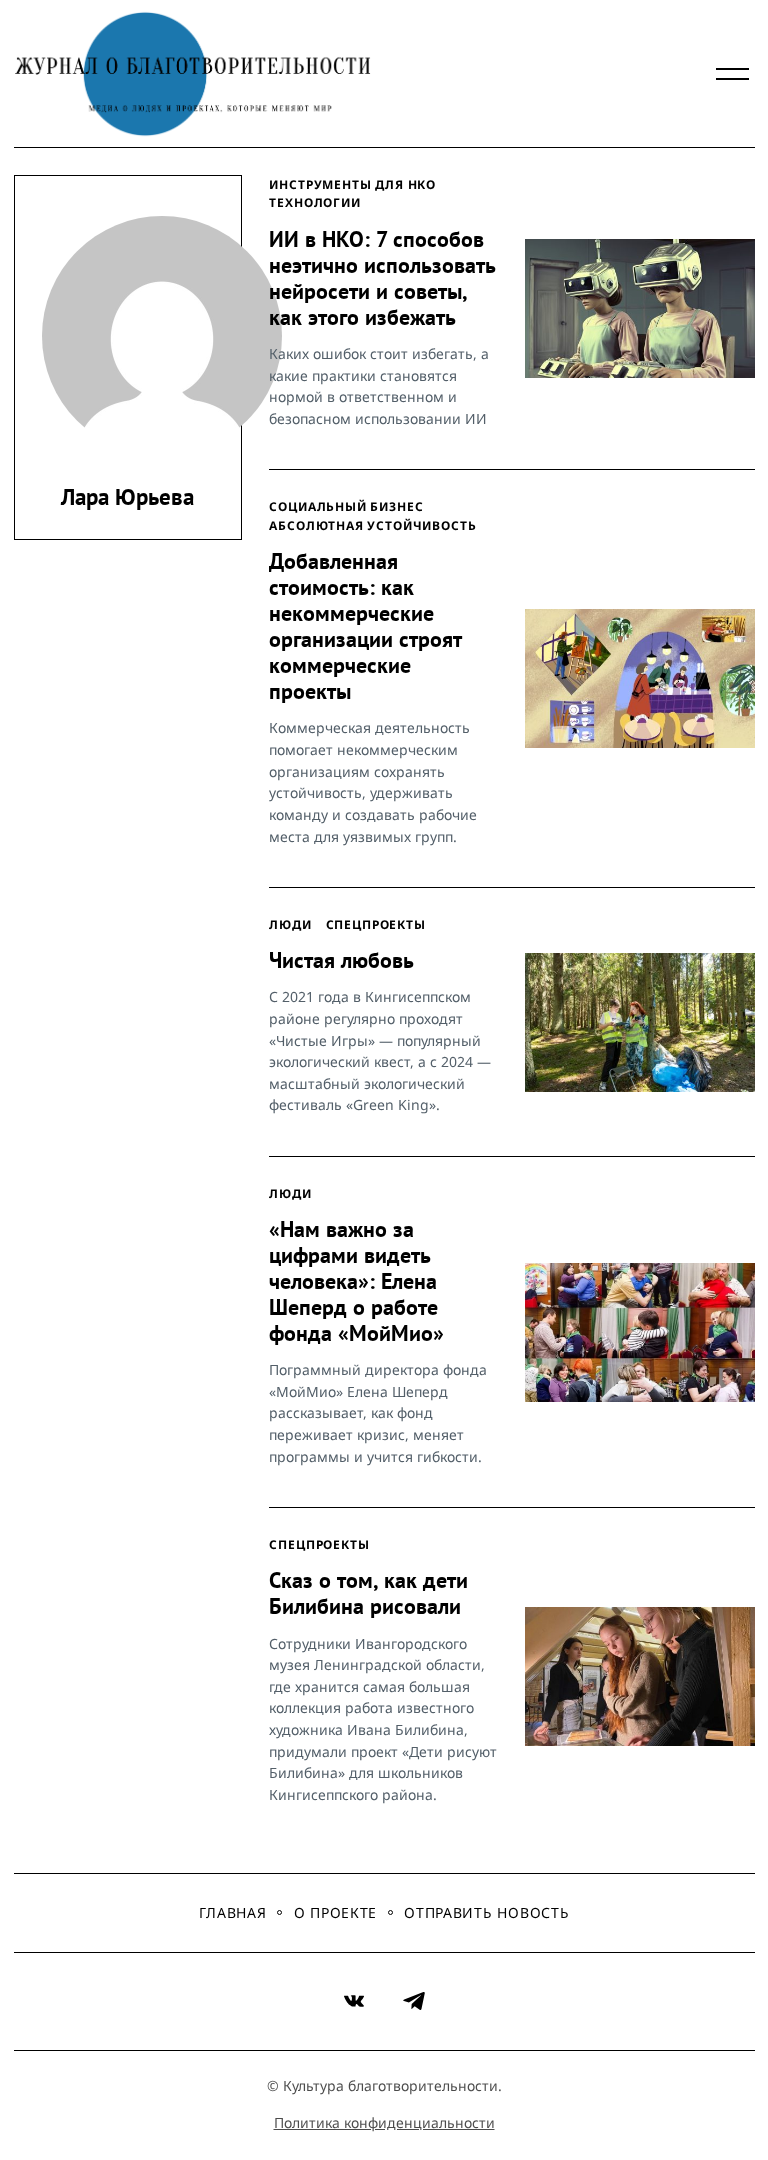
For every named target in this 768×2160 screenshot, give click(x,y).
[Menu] (733, 74)
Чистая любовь (341, 960)
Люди (290, 924)
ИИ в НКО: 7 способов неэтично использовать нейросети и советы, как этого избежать (382, 278)
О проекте (335, 1912)
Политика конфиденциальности (384, 2122)
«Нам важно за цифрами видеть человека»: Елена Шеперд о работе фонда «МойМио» (356, 1281)
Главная (233, 1912)
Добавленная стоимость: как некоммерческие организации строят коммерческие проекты (365, 626)
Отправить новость (486, 1912)
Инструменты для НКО (352, 184)
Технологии (314, 202)
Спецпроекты (376, 924)
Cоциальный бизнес (346, 506)
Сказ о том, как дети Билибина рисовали (368, 1593)
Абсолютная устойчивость (372, 525)
